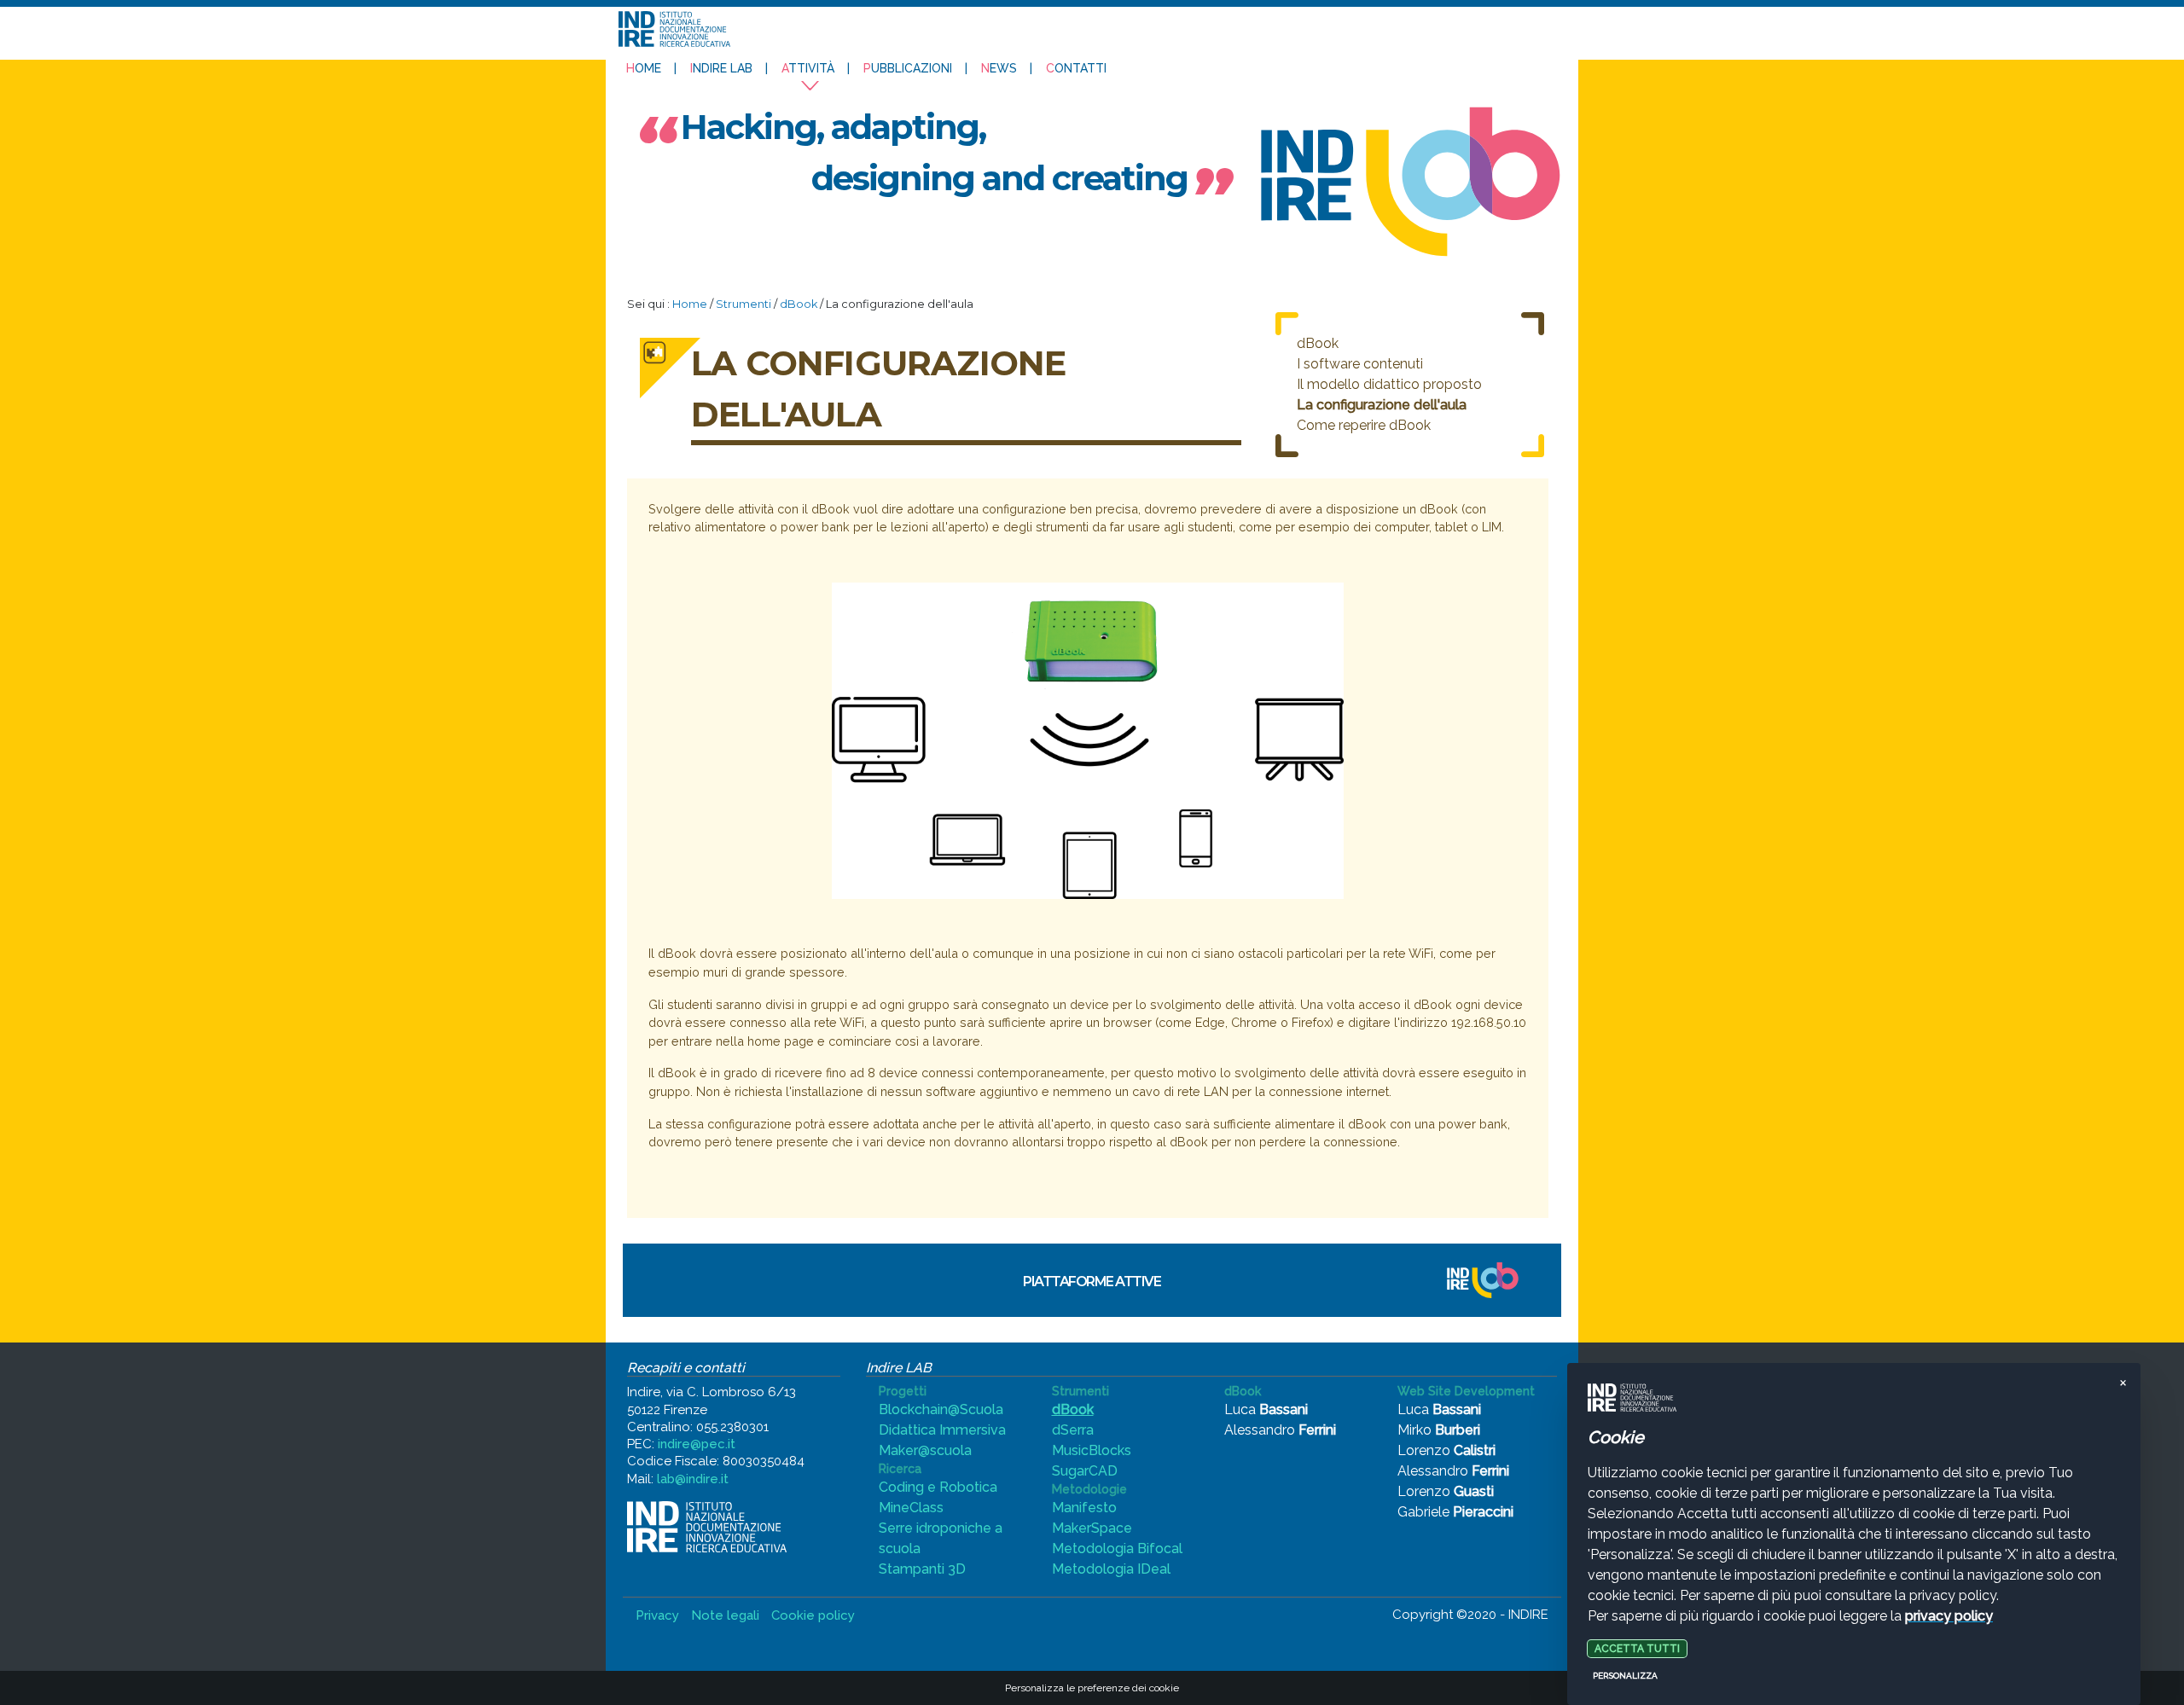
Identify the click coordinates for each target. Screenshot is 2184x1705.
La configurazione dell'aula (1382, 405)
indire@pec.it (697, 1444)
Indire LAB (721, 68)
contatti (1076, 68)
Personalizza (1625, 1676)
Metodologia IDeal (1111, 1569)
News (999, 68)
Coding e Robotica (938, 1487)
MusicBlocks (1092, 1450)
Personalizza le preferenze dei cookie (1092, 1688)
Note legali (725, 1615)
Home (644, 68)
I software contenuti (1360, 364)
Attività (808, 68)
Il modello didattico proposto (1389, 384)
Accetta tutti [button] (1637, 1649)
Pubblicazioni (908, 68)
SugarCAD (1085, 1471)
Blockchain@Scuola (941, 1409)
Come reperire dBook (1364, 425)
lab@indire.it (693, 1479)
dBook (799, 304)
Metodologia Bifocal (1117, 1548)
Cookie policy (813, 1615)
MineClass (911, 1508)
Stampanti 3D (922, 1569)
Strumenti (743, 304)
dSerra (1073, 1430)
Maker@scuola (925, 1450)
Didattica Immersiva (942, 1430)
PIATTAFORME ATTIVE (1092, 1282)
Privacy (657, 1615)
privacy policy (1949, 1616)
